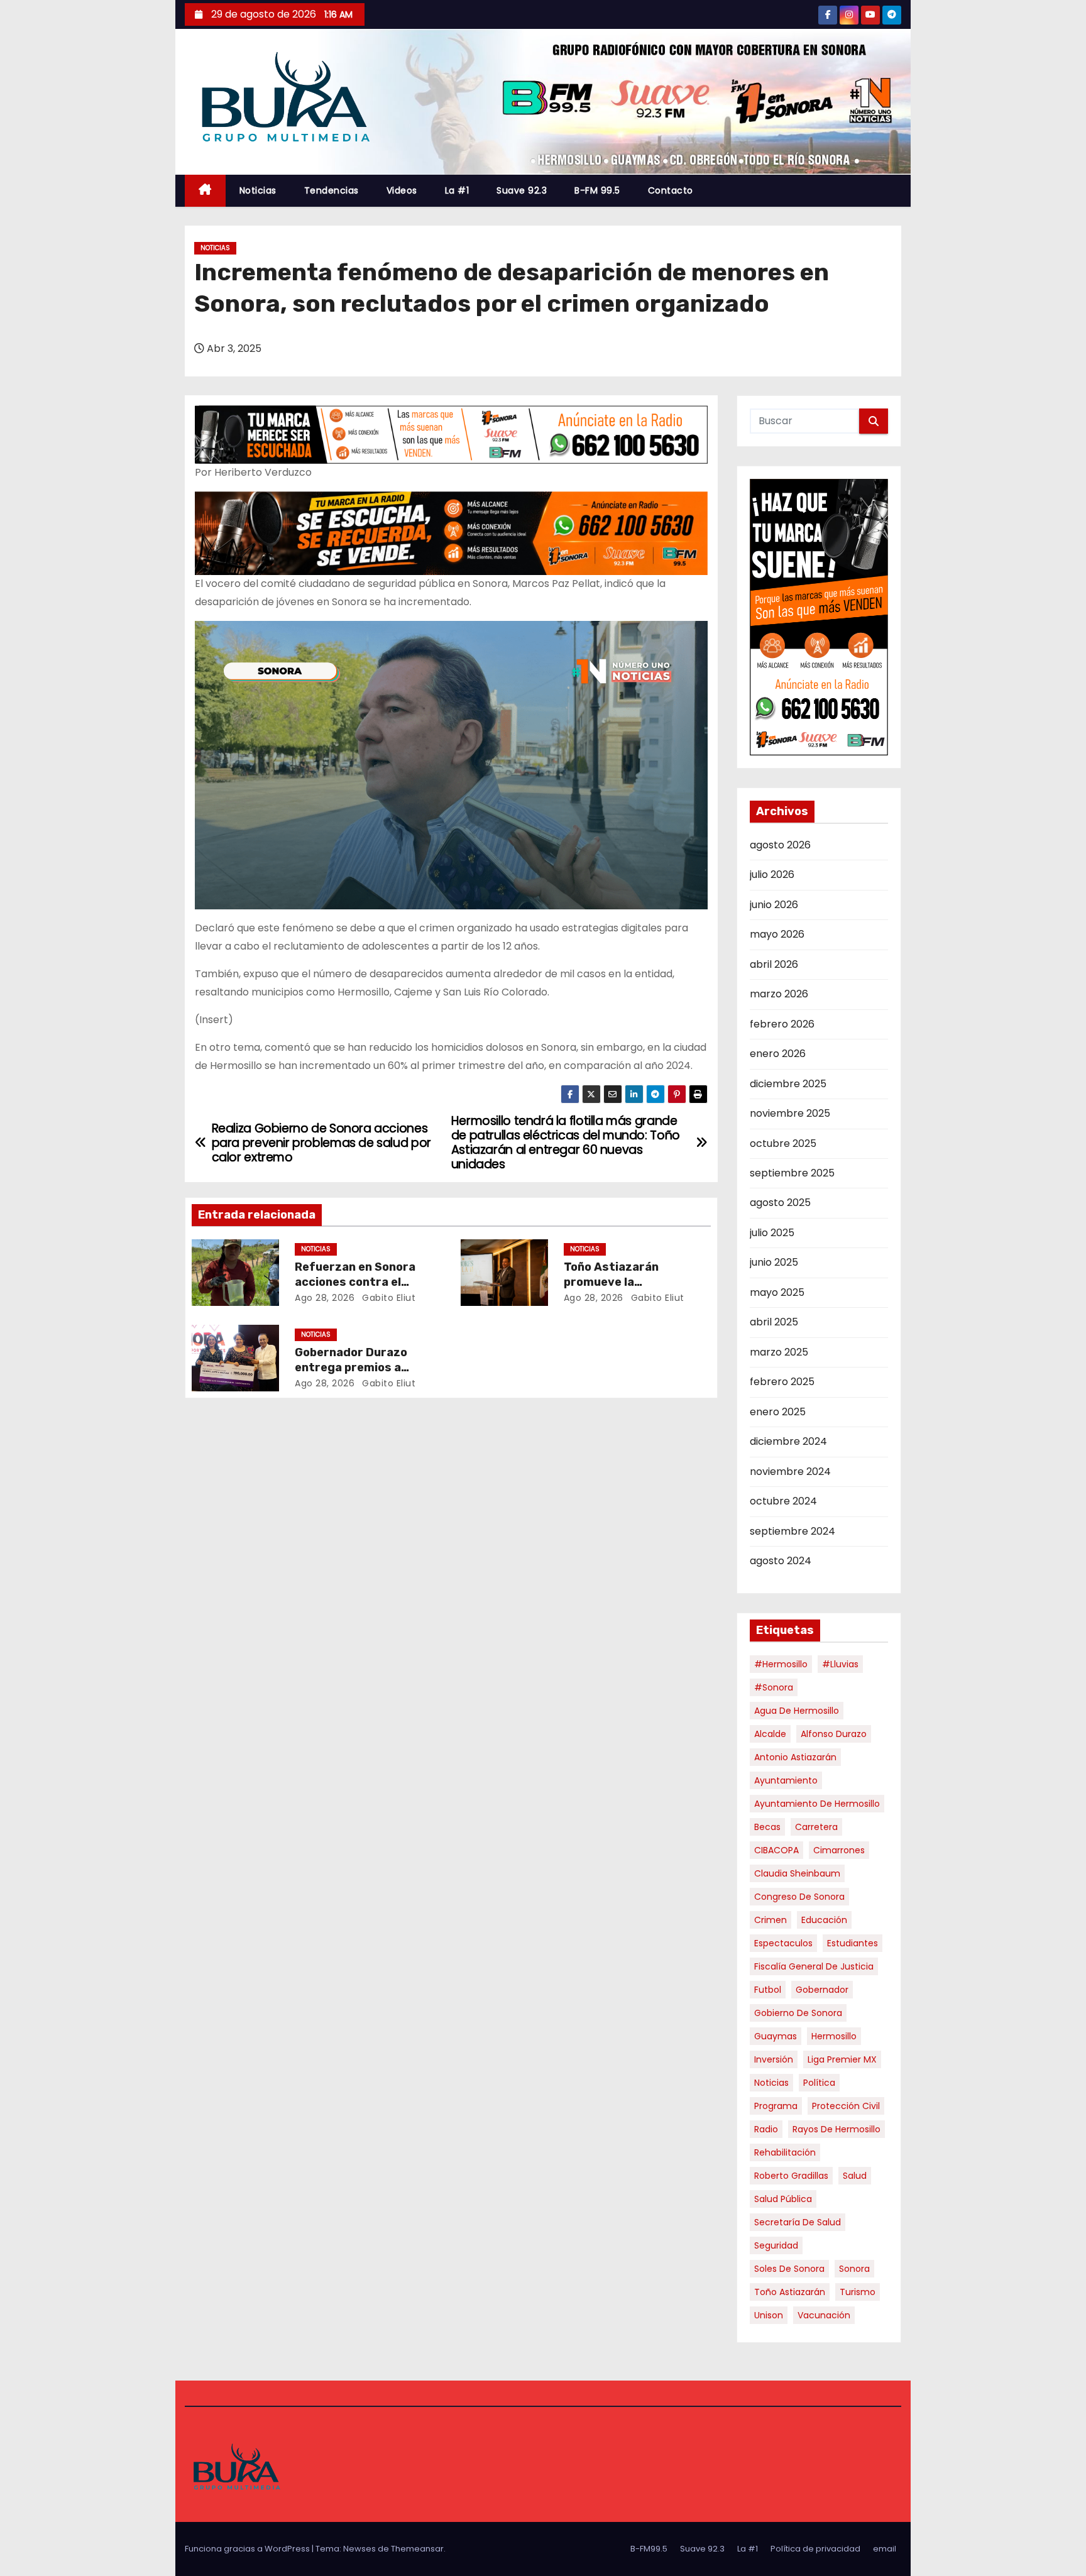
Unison (769, 2315)
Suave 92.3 (522, 190)
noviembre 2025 (790, 1113)
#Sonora (774, 1687)
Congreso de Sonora (799, 1897)
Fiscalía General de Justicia (814, 1966)
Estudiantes (853, 1943)
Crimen (771, 1920)
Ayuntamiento (786, 1780)
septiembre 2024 (793, 1531)
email (885, 2549)
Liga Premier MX (842, 2059)
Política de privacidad (815, 2549)
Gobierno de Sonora (798, 2013)
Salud (855, 2176)
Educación (824, 1920)
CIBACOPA (776, 1850)
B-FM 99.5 (597, 190)
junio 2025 (774, 1262)
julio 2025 (772, 1233)
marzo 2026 (779, 994)
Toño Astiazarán (790, 2292)
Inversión (774, 2059)
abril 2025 (774, 1322)
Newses (359, 2549)
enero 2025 (778, 1412)
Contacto (671, 190)
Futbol (768, 1990)
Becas (767, 1827)
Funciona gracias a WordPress (248, 2549)
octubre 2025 (783, 1143)
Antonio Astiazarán (795, 1757)
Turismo (858, 2292)
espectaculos (783, 1943)
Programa (776, 2106)
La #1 (457, 190)
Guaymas (776, 2036)
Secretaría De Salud (798, 2222)
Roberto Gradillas (791, 2176)
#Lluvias (840, 1664)
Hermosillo (834, 2036)
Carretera (816, 1827)
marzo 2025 (779, 1352)
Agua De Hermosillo (797, 1711)
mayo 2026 (777, 934)
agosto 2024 (781, 1561)
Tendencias (332, 190)
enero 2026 (778, 1054)
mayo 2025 (777, 1292)
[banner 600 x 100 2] (451, 533)
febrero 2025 (782, 1382)
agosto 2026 (780, 845)
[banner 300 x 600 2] (819, 617)
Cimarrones (839, 1850)
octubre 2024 (783, 1501)
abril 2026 (774, 964)
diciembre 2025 (788, 1084)
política (819, 2083)
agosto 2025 (780, 1203)
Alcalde (770, 1734)
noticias (771, 2083)
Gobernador (822, 1990)
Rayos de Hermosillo (836, 2129)
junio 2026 (774, 905)
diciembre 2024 (788, 1441)
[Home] (205, 191)
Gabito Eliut (388, 1298)
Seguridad (776, 2245)
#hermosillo (781, 1664)
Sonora (854, 2269)
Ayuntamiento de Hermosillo (817, 1804)
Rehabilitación (785, 2152)
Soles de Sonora (789, 2269)
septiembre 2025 (792, 1173)
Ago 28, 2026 (325, 1298)
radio (766, 2129)
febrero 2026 (782, 1024)
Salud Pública (783, 2199)
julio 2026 (772, 874)
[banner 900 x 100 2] (451, 434)
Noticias (258, 190)
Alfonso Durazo (834, 1734)
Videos (402, 190)
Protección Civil (846, 2106)
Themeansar (417, 2549)
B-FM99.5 (649, 2549)
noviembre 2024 (790, 1472)
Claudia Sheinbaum (797, 1873)
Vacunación (824, 2315)
